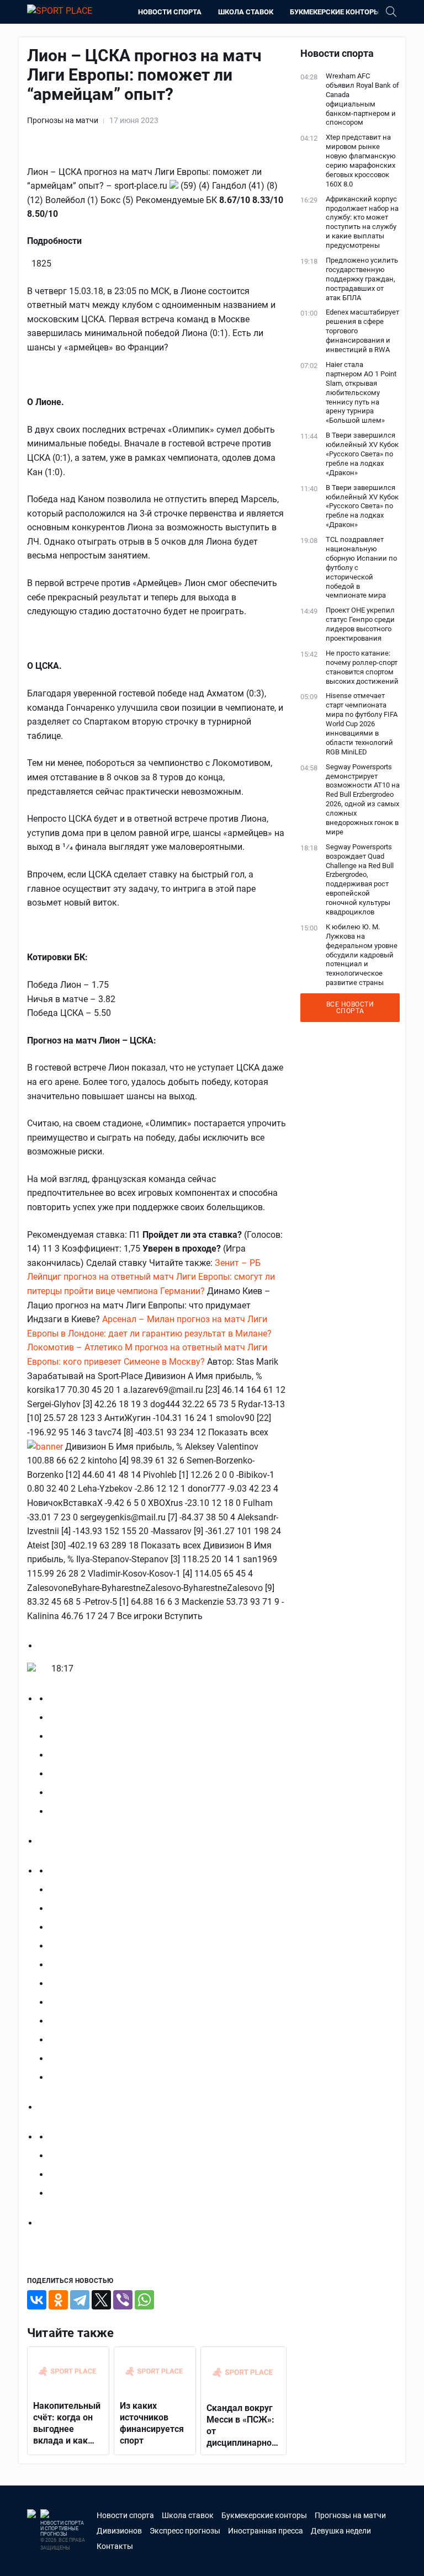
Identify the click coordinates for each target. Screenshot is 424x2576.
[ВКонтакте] (37, 2300)
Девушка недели (341, 2531)
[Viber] (123, 2300)
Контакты (115, 2546)
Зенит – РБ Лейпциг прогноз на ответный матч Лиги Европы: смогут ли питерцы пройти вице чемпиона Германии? (151, 1277)
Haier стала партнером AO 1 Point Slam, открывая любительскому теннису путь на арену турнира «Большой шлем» (361, 392)
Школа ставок (246, 12)
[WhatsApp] (144, 2300)
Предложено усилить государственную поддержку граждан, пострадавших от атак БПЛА (362, 279)
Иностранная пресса (266, 2531)
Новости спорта (170, 12)
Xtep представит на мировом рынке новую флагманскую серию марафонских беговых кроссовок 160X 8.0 (361, 160)
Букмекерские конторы (335, 12)
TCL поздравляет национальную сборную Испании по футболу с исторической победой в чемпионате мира (361, 567)
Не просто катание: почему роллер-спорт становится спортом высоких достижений (362, 667)
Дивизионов (119, 2531)
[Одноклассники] (58, 2300)
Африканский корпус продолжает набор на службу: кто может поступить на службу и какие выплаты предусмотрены (362, 222)
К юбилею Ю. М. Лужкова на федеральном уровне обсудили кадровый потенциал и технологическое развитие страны (362, 955)
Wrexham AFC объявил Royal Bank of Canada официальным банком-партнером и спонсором (362, 99)
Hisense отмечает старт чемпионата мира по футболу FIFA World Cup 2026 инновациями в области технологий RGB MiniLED (362, 723)
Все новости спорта (350, 1008)
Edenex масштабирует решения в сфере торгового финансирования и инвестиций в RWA (362, 331)
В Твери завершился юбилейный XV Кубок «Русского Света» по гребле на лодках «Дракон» (362, 454)
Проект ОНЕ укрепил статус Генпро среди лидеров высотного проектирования (360, 624)
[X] (101, 2300)
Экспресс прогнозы (185, 2531)
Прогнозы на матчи (63, 120)
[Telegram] (80, 2300)
